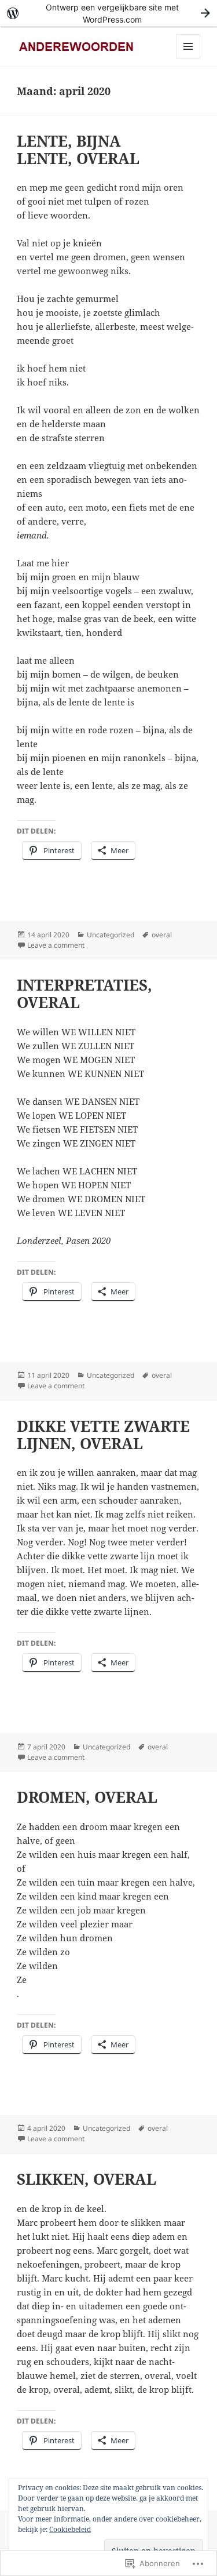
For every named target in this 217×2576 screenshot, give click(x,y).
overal (162, 935)
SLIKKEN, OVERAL (87, 2179)
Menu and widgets (188, 58)
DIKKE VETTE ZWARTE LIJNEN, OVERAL (103, 1435)
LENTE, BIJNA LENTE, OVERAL (78, 150)
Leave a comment (56, 945)
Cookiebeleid (70, 2529)
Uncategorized (111, 935)
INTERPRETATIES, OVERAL (84, 994)
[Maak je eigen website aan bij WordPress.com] (108, 13)
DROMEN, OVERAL (87, 1797)
